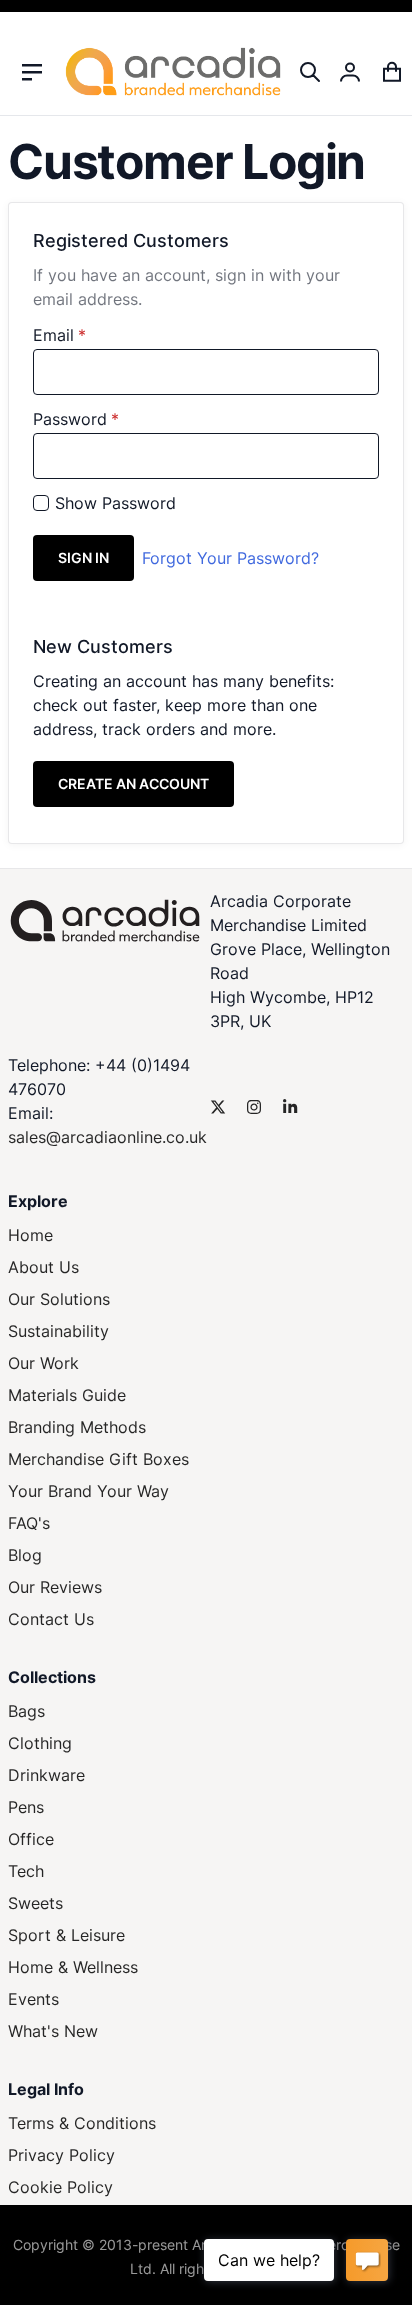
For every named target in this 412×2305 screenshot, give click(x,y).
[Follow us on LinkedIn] (290, 1107)
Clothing (40, 1743)
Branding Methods (77, 1427)
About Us (43, 1267)
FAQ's (29, 1523)
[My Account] (351, 72)
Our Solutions (59, 1299)
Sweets (35, 1903)
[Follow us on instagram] (254, 1107)
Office (31, 1839)
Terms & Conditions (82, 2123)
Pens (26, 1807)
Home (30, 1235)
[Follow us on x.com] (218, 1107)
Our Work (43, 1363)
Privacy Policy (61, 2155)
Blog (25, 1555)
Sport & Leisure (66, 1935)
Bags (26, 1711)
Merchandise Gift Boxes (98, 1459)
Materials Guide (67, 1395)
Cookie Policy (60, 2187)
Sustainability (58, 1331)
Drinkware (46, 1775)
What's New (53, 2031)
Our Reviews (55, 1587)
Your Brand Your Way (88, 1491)
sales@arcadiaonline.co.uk (107, 1137)
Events (33, 1999)
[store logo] (173, 71)
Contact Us (51, 1619)
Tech (26, 1871)
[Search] (310, 72)
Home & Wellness (73, 1967)
